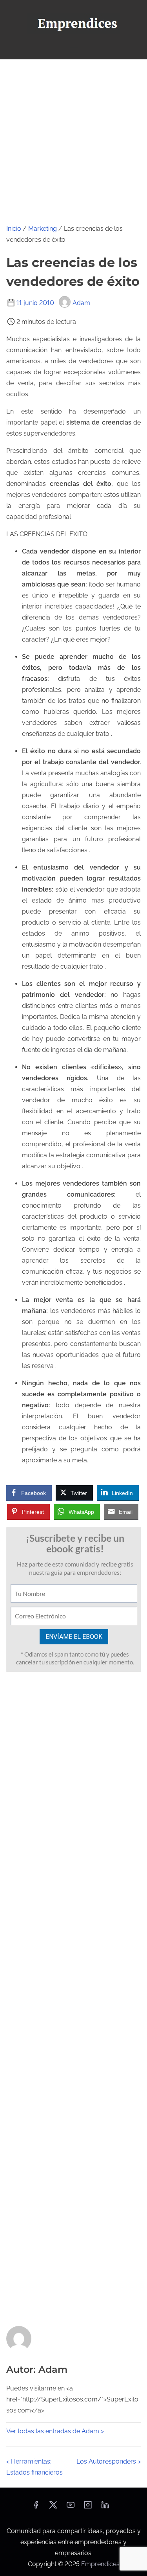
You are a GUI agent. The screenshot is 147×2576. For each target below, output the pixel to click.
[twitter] (53, 2507)
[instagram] (88, 2507)
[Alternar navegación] (73, 50)
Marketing (43, 229)
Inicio (14, 229)
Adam (81, 303)
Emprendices (100, 2564)
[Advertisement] (73, 137)
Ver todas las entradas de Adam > (55, 2431)
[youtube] (71, 2507)
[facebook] (36, 2507)
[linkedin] (105, 2507)
